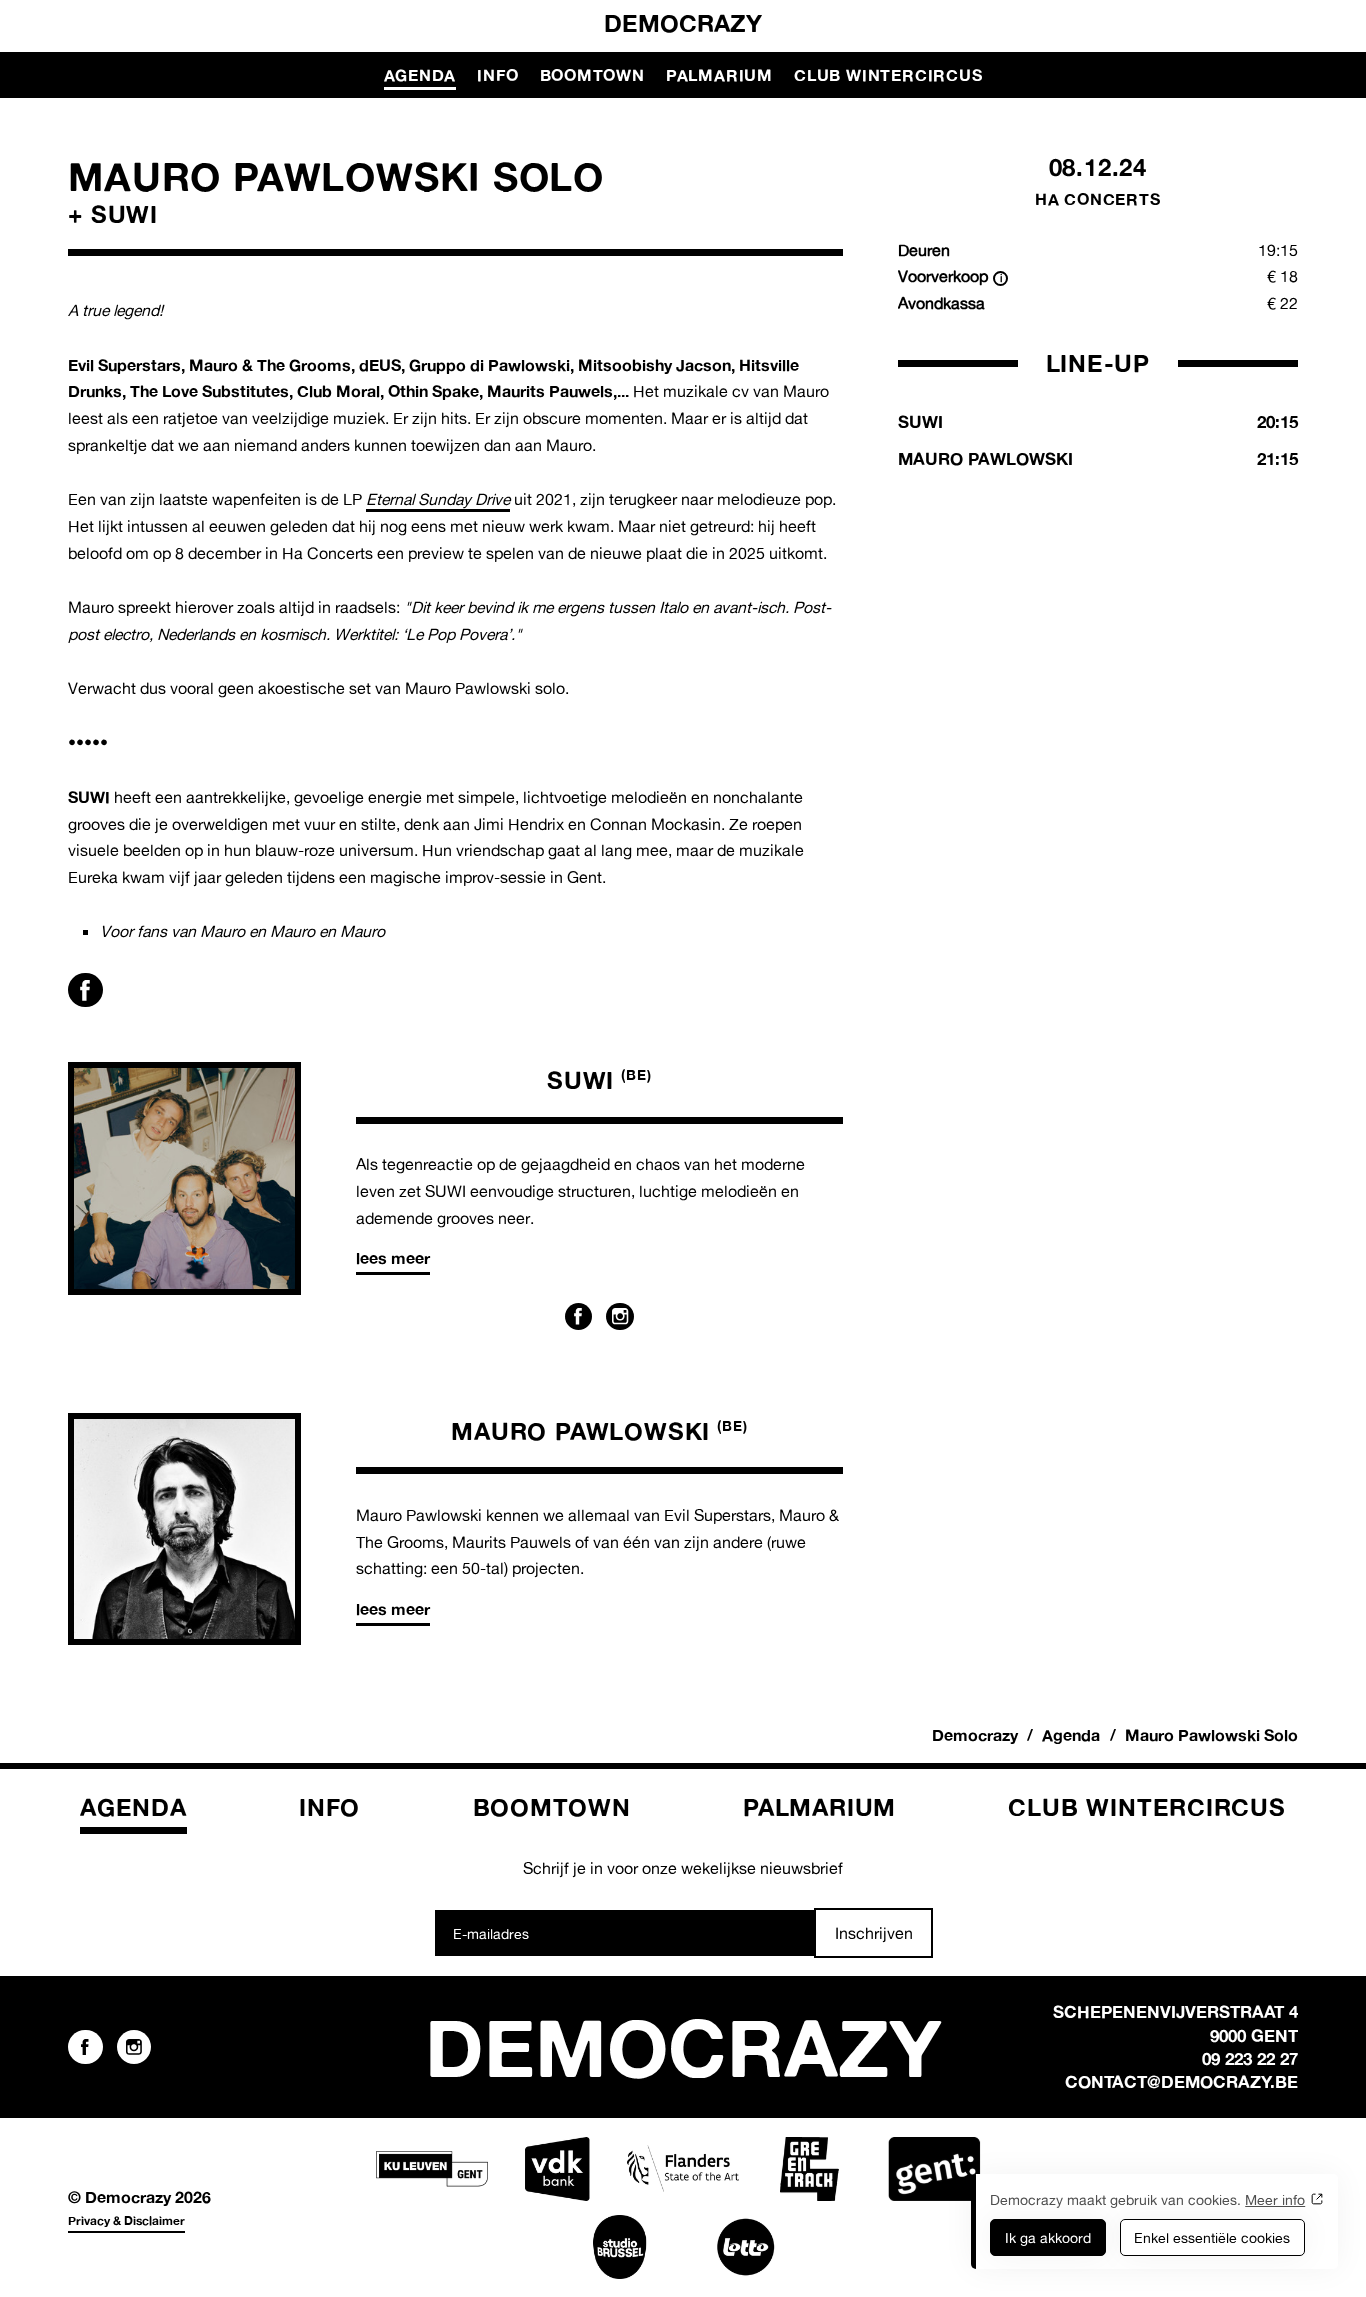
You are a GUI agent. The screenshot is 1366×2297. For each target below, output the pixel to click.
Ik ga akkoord (1048, 2237)
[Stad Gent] (934, 2169)
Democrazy (683, 23)
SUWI (599, 1080)
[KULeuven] (432, 2169)
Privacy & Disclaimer (126, 2220)
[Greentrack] (809, 2169)
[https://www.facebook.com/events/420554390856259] (85, 990)
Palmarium (719, 75)
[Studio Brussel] (620, 2247)
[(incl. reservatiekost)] (1001, 279)
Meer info (1275, 2199)
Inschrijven (874, 1933)
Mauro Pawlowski (599, 1431)
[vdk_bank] (557, 2169)
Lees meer (393, 1258)
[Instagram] (620, 1317)
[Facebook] (579, 1317)
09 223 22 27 (1250, 2058)
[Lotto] (746, 2247)
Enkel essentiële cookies (1212, 2237)
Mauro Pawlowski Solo (1211, 1735)
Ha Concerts (1098, 199)
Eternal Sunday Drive (438, 499)
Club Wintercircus (888, 75)
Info (497, 75)
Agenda (420, 75)
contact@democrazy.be (1181, 2081)
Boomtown (592, 75)
